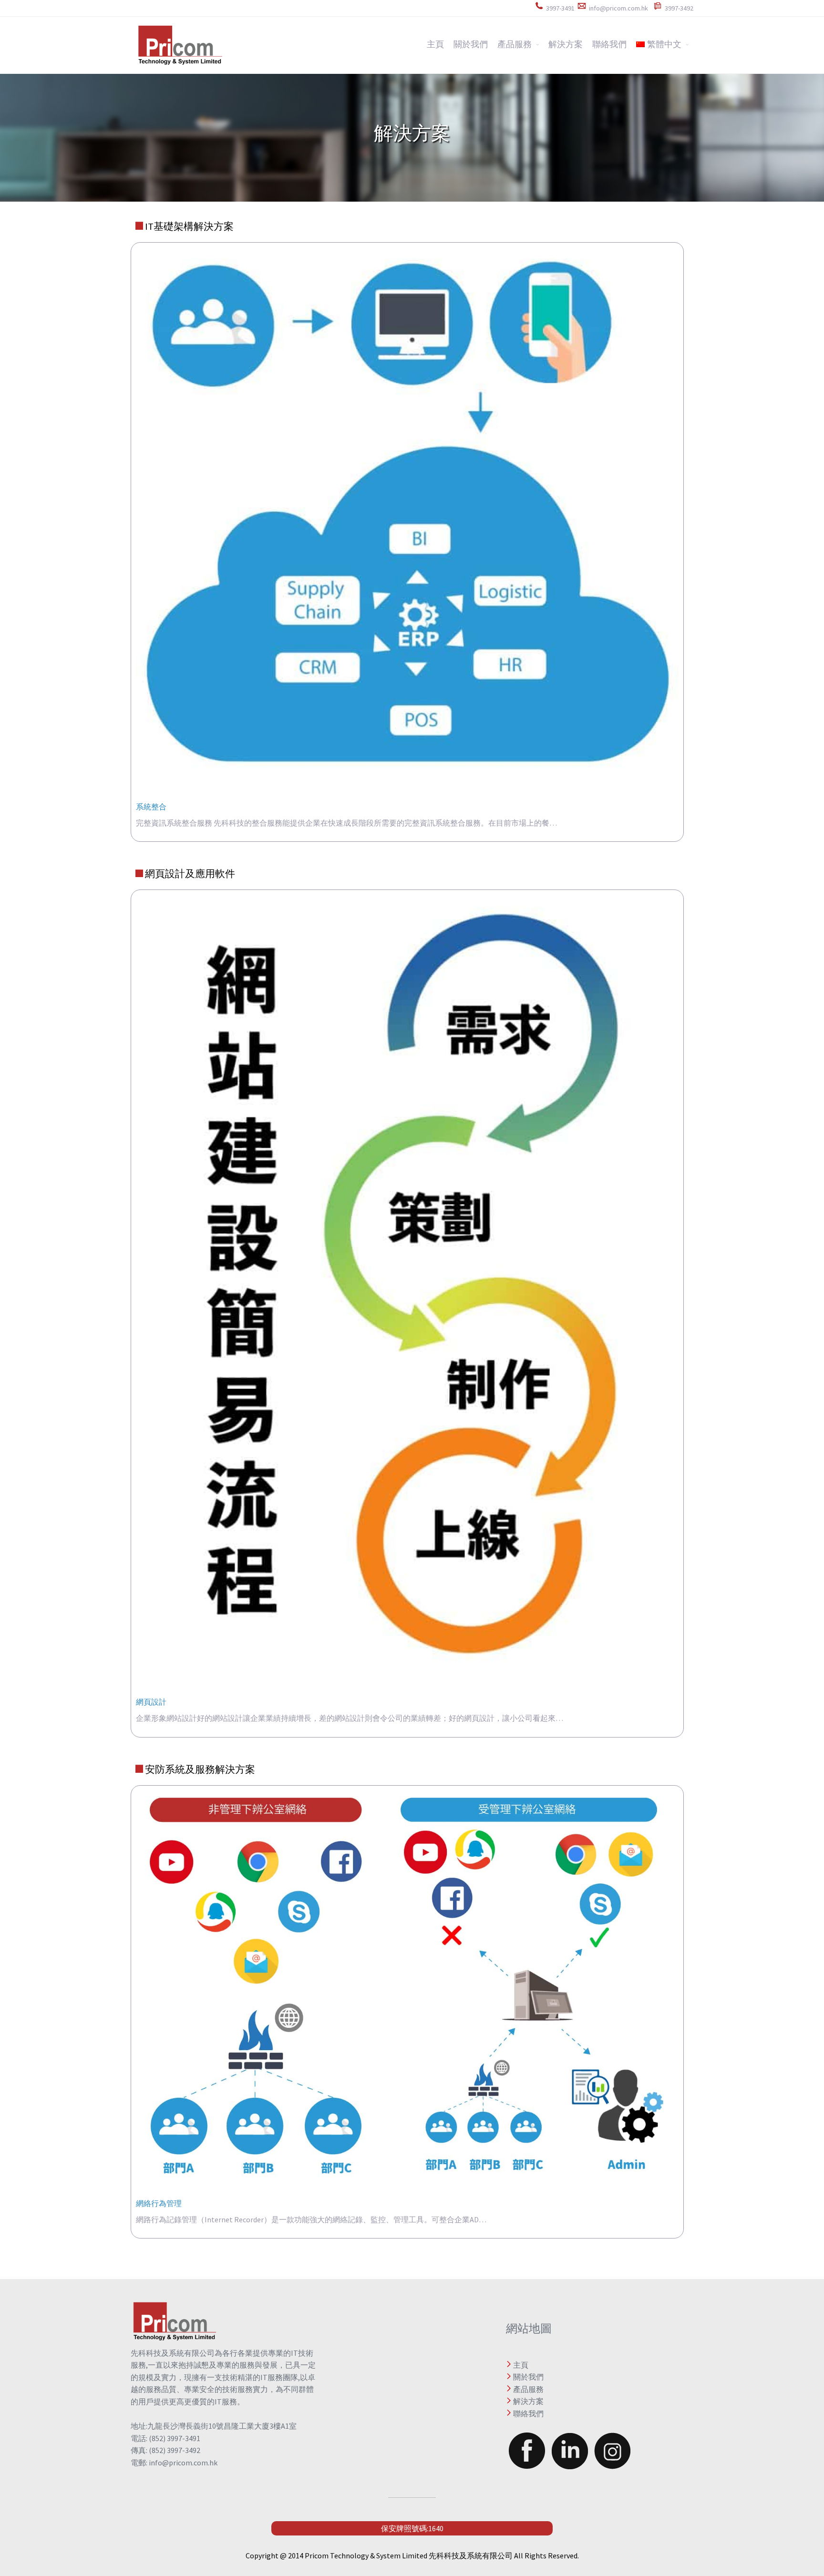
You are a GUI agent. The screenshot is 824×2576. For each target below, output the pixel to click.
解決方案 (566, 44)
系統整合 (151, 807)
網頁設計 (151, 1702)
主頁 (435, 44)
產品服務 (515, 44)
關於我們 (471, 44)
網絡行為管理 (159, 2203)
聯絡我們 (609, 44)
